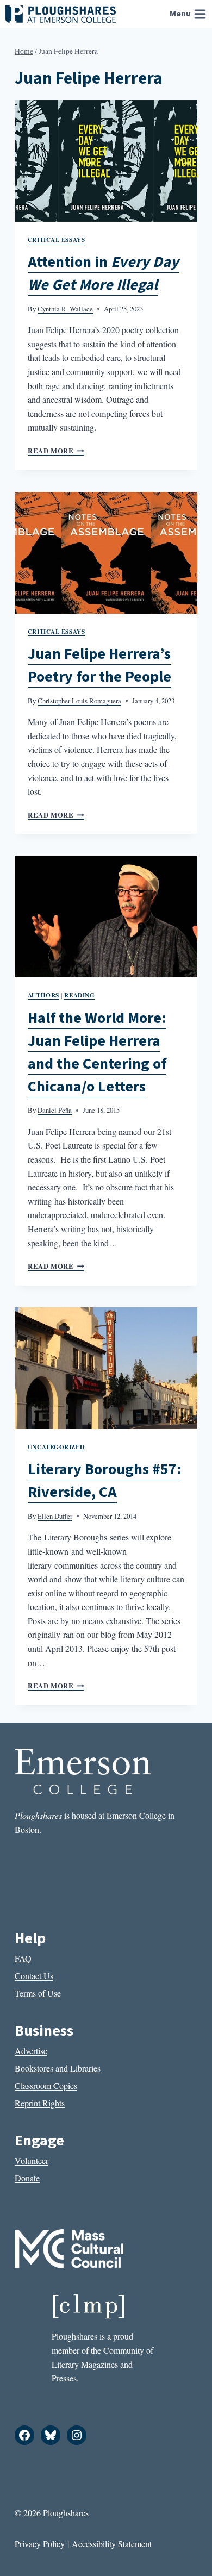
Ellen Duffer (55, 1516)
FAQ (23, 1958)
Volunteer (32, 2160)
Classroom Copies (46, 2085)
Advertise (31, 2051)
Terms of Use (38, 1993)
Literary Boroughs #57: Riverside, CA (105, 1481)
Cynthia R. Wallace (65, 309)
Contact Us (34, 1976)
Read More (56, 451)
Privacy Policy (40, 2544)
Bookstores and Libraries (58, 2068)
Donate (27, 2178)
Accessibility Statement (112, 2544)
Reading (79, 995)
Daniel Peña (55, 1110)
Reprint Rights (40, 2103)
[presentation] (106, 161)
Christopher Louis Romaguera (79, 701)
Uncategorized (56, 1447)
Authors (43, 995)
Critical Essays (56, 239)
